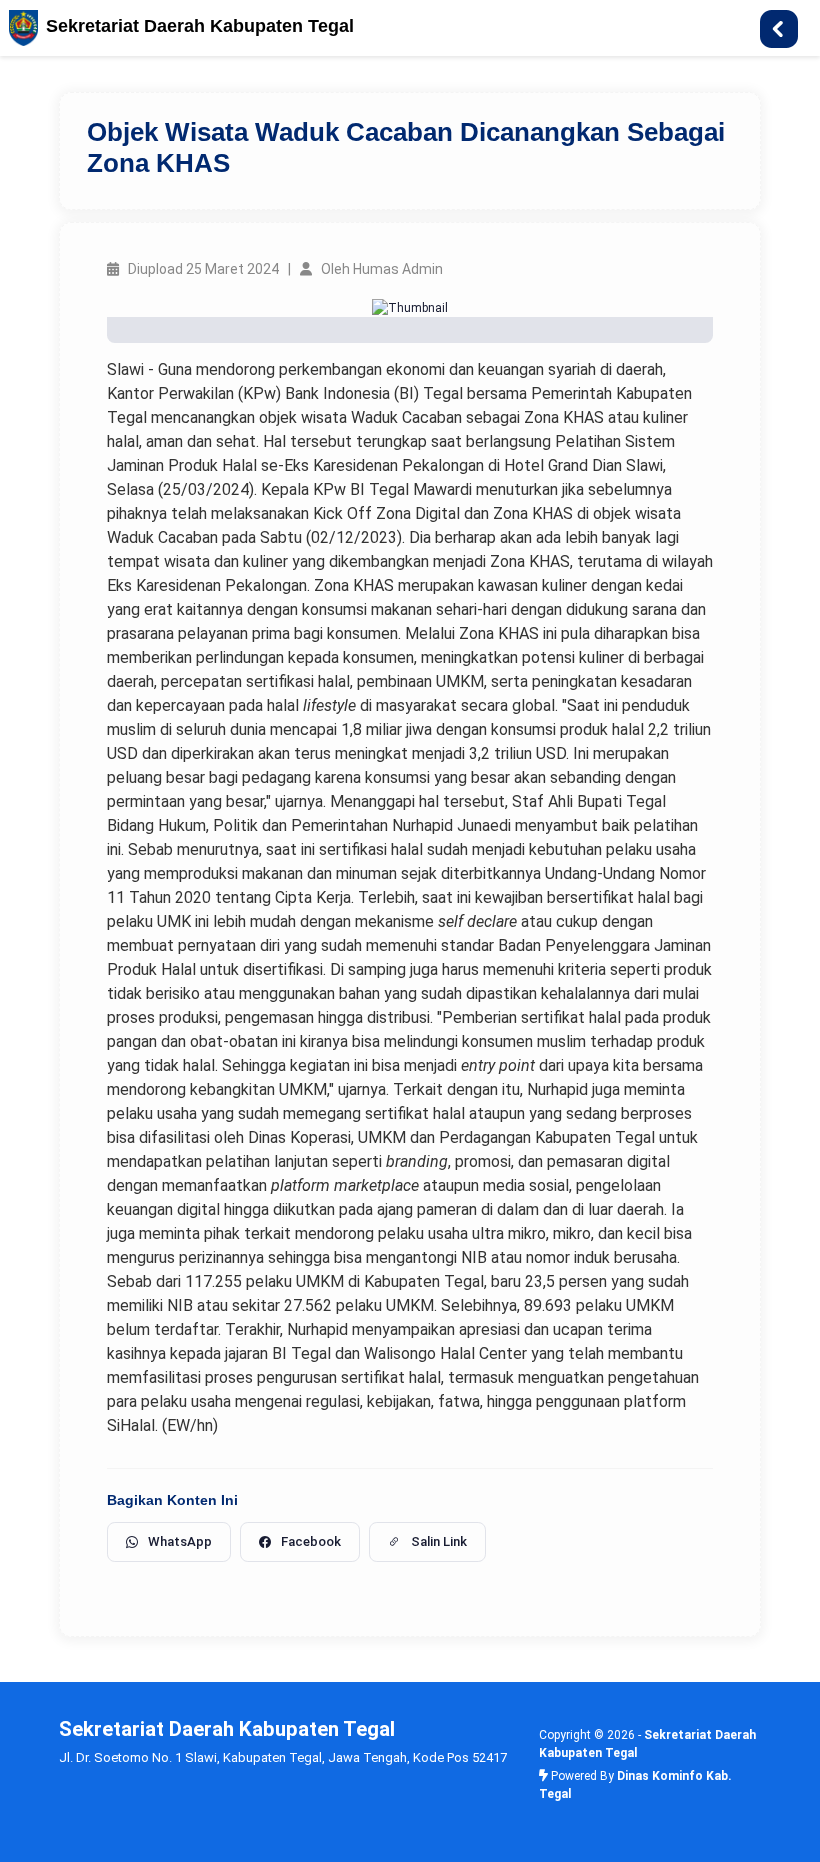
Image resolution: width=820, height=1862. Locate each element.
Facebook (311, 1541)
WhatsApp (180, 1541)
